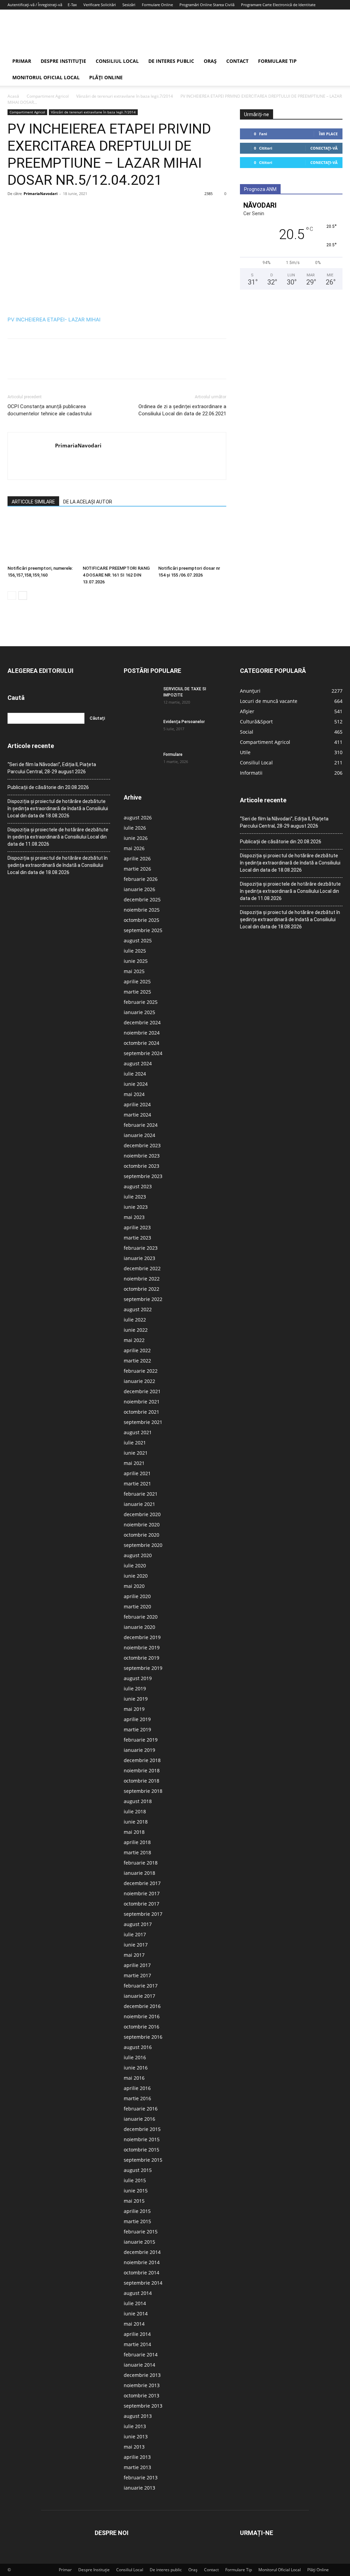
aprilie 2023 (137, 1227)
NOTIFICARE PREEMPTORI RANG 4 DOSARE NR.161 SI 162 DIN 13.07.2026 (116, 575)
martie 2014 (137, 2344)
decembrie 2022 (142, 1268)
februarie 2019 (141, 1740)
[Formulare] (141, 763)
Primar (22, 61)
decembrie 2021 (142, 1391)
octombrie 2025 (142, 920)
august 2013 (138, 2416)
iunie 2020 (136, 1576)
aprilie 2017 (137, 1965)
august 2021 (138, 1432)
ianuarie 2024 (139, 1135)
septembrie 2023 (143, 1176)
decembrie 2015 (142, 2129)
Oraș (210, 61)
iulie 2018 (135, 1811)
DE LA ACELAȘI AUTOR (88, 502)
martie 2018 (137, 1852)
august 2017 (138, 1924)
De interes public (171, 61)
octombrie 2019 (142, 1658)
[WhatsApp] (62, 209)
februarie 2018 (141, 1863)
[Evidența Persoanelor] (141, 731)
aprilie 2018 (137, 1842)
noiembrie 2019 (142, 1647)
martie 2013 (137, 2467)
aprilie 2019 (137, 1719)
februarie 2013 (141, 2477)
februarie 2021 (141, 1494)
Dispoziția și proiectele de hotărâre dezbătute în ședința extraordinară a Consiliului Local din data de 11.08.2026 (58, 837)
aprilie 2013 (137, 2457)
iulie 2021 (135, 1443)
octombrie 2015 (142, 2150)
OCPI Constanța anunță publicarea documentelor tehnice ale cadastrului (50, 410)
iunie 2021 (136, 1453)
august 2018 (138, 1801)
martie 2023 (137, 1238)
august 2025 (138, 940)
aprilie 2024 (137, 1104)
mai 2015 (134, 2201)
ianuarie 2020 (139, 1627)
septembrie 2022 (143, 1299)
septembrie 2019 (143, 1668)
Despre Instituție (63, 61)
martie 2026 (137, 869)
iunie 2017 (136, 1945)
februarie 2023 (141, 1248)
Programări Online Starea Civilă (207, 5)
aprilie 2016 (137, 2088)
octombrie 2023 (142, 1166)
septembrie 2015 (143, 2160)
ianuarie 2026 (139, 889)
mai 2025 (134, 971)
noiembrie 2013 (142, 2385)
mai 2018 (134, 1832)
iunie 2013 (136, 2436)
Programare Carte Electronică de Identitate (278, 5)
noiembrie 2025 (142, 910)
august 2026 (138, 818)
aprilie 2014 (137, 2334)
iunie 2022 (136, 1330)
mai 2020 (134, 1586)
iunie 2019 (136, 1699)
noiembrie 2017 (142, 1893)
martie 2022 (137, 1361)
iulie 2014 (135, 2303)
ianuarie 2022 (139, 1381)
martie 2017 (137, 1975)
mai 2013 (134, 2447)
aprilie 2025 (137, 981)
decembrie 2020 (142, 1514)
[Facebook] (14, 209)
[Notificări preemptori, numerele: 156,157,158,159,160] (42, 539)
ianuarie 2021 (139, 1504)
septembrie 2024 (143, 1053)
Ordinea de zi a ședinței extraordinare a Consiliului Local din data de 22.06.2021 (182, 410)
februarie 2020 (141, 1617)
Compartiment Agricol (48, 96)
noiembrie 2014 (142, 2262)
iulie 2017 (135, 1934)
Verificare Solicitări (100, 5)
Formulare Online (157, 5)
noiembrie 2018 (142, 1770)
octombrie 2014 (142, 2273)
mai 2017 (134, 1955)
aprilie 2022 (137, 1350)
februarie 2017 (141, 1986)
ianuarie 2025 (139, 1012)
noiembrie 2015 (142, 2139)
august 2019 (138, 1678)
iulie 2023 (135, 1197)
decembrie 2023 (142, 1145)
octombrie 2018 (142, 1781)
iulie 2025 (135, 951)
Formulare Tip (277, 61)
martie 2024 (137, 1115)
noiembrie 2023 (142, 1156)
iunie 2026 (136, 838)
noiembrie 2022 (142, 1279)
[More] (78, 209)
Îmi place (328, 134)
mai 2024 (134, 1094)
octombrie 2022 (142, 1289)
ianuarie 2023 (139, 1258)
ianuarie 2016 (139, 2119)
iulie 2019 (135, 1688)
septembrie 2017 (143, 1914)
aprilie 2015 (137, 2211)
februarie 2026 (141, 879)
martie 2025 (137, 992)
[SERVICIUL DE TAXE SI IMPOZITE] (141, 698)
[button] (334, 62)
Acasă (13, 96)
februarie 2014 (141, 2355)
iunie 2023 (136, 1207)
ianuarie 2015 (139, 2242)
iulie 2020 (135, 1566)
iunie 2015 (136, 2191)
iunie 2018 (136, 1822)
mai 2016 (134, 2078)
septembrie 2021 (143, 1422)
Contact (237, 61)
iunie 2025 (136, 961)
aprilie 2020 (137, 1596)
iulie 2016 (135, 2057)
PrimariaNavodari (41, 193)
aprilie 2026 (137, 858)
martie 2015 (137, 2221)
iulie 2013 (135, 2426)
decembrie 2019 (142, 1637)
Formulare (173, 754)
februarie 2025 (141, 1002)
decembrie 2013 (142, 2375)
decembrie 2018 (142, 1760)
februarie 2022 (141, 1371)
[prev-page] (12, 595)
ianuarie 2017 (139, 1996)
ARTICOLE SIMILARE (33, 502)
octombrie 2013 (142, 2395)
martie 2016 (137, 2098)
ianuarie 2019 (139, 1750)
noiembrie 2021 (142, 1402)
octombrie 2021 (142, 1412)
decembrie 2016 (142, 2006)
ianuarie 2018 (139, 1873)
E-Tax (72, 5)
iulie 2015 (135, 2180)
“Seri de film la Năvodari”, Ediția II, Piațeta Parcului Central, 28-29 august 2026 (52, 768)
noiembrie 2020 (142, 1525)
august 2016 (138, 2047)
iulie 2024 (135, 1074)
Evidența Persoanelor (184, 722)
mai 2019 (134, 1709)
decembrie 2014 (142, 2252)
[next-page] (23, 595)
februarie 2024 (141, 1125)
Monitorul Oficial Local (46, 77)
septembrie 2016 (143, 2037)
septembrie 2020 (143, 1545)
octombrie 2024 (142, 1043)
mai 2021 (134, 1463)
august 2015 (138, 2170)
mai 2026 (134, 848)
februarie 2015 (141, 2232)
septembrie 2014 (143, 2283)
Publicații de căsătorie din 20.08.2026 (48, 787)
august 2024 (138, 1063)
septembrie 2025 (143, 930)
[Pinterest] (46, 209)
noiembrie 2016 (142, 2016)
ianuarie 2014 (139, 2365)
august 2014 (138, 2293)
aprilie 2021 (137, 1473)
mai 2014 (134, 2324)
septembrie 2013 (143, 2406)
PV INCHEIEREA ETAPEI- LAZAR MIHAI (54, 320)
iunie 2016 (136, 2068)
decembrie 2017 (142, 1883)
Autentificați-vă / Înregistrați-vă (35, 5)
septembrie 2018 (143, 1791)
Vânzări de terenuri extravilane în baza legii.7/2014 (125, 96)
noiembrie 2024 (142, 1033)
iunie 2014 (136, 2314)
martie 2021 (137, 1484)
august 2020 (138, 1555)
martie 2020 (137, 1606)
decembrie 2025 (142, 899)
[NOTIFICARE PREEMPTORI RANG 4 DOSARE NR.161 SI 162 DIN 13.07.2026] (117, 539)
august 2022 (138, 1309)
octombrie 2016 (142, 2027)
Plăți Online (106, 77)
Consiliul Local (117, 61)
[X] (30, 209)
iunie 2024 (136, 1084)
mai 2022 (134, 1340)
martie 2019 (137, 1729)
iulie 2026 (135, 828)
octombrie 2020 (142, 1535)
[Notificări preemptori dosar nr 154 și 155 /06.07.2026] (192, 539)
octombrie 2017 (142, 1904)
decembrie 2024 (142, 1022)
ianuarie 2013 (139, 2488)
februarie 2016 (141, 2109)
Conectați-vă (324, 148)
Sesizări (129, 5)
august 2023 (138, 1186)
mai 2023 (134, 1217)
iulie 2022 (135, 1320)
